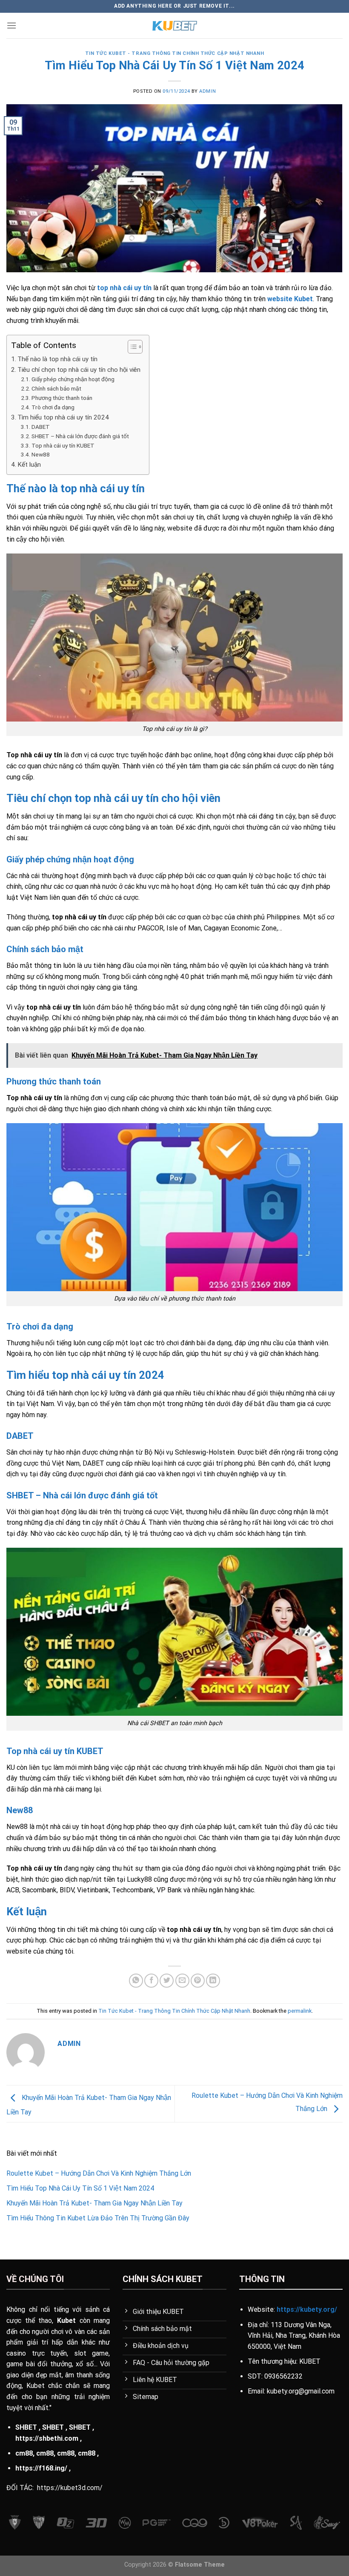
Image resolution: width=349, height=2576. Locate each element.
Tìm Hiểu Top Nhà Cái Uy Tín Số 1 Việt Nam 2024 (80, 2188)
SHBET (26, 2427)
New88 (41, 454)
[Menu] (11, 25)
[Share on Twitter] (167, 1981)
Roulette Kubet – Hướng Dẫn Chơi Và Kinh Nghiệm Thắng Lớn (99, 2173)
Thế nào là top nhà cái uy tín (57, 359)
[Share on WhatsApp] (136, 1981)
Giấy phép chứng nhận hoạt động (73, 379)
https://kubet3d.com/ (70, 2488)
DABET (41, 427)
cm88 (24, 2453)
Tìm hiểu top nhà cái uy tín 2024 (63, 417)
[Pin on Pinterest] (198, 1981)
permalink (300, 2011)
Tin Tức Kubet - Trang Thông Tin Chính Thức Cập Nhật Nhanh (175, 53)
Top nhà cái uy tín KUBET (63, 445)
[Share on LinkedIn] (213, 1981)
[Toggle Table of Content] (131, 347)
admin (207, 91)
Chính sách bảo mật (56, 388)
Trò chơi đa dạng (53, 407)
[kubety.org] (174, 26)
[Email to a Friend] (182, 1981)
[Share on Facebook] (151, 1981)
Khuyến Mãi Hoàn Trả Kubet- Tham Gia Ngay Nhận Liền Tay (94, 2203)
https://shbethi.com (47, 2438)
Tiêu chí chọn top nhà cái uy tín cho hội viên (79, 370)
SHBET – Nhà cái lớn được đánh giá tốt (80, 436)
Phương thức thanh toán (62, 398)
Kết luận (29, 465)
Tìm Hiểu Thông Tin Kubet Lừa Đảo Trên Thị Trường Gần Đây (98, 2218)
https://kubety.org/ (307, 2309)
